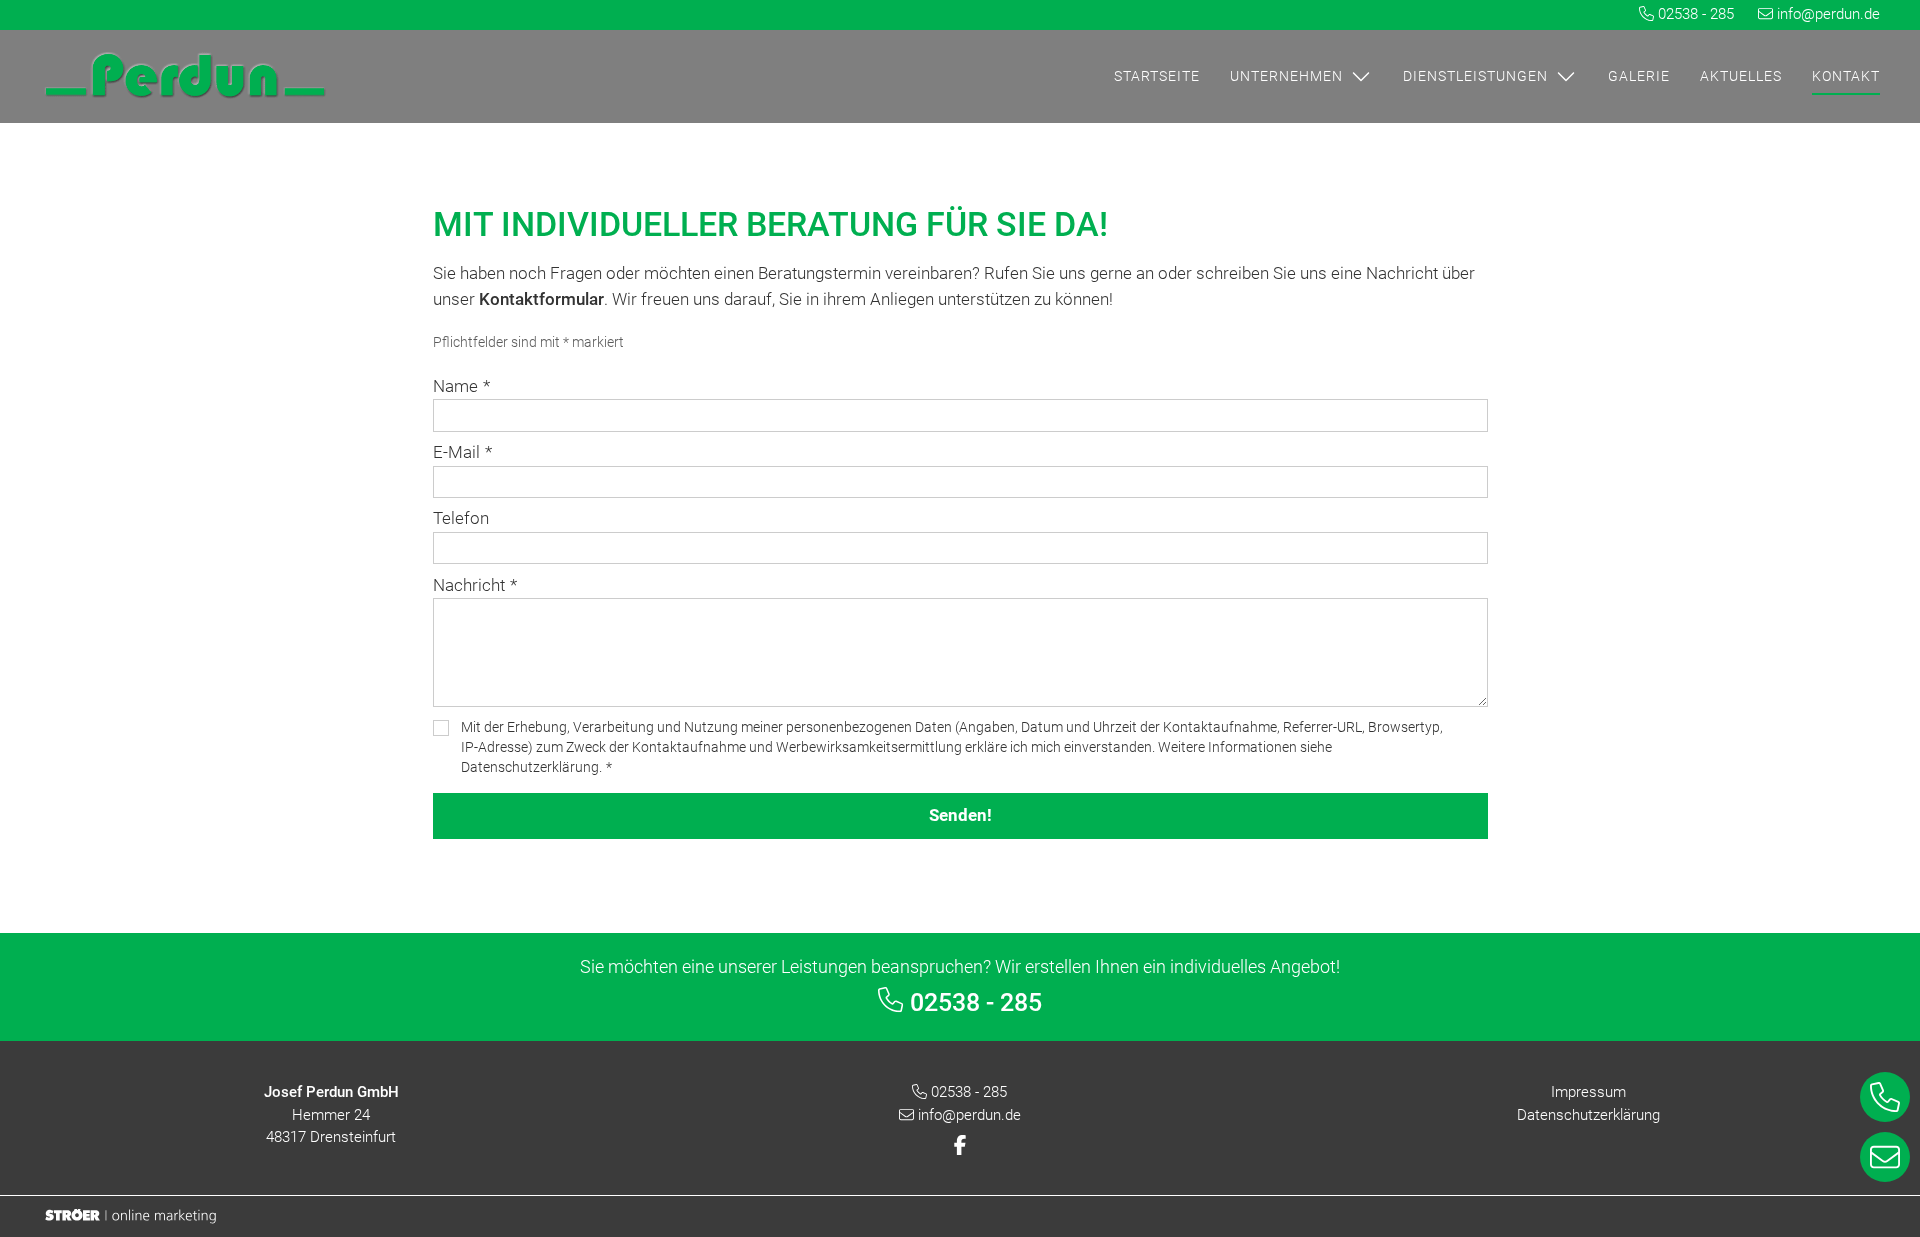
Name (461, 386)
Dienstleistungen (1475, 76)
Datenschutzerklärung (1588, 1115)
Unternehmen (1286, 76)
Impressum (1588, 1092)
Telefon (461, 518)
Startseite (1157, 76)
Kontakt (1846, 76)
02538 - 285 (1696, 14)
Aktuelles (1741, 76)
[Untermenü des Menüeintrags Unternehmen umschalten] (1358, 76)
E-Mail (462, 452)
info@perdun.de (1828, 14)
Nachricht (475, 585)
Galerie (1639, 76)
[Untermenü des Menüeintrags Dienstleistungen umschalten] (1563, 76)
